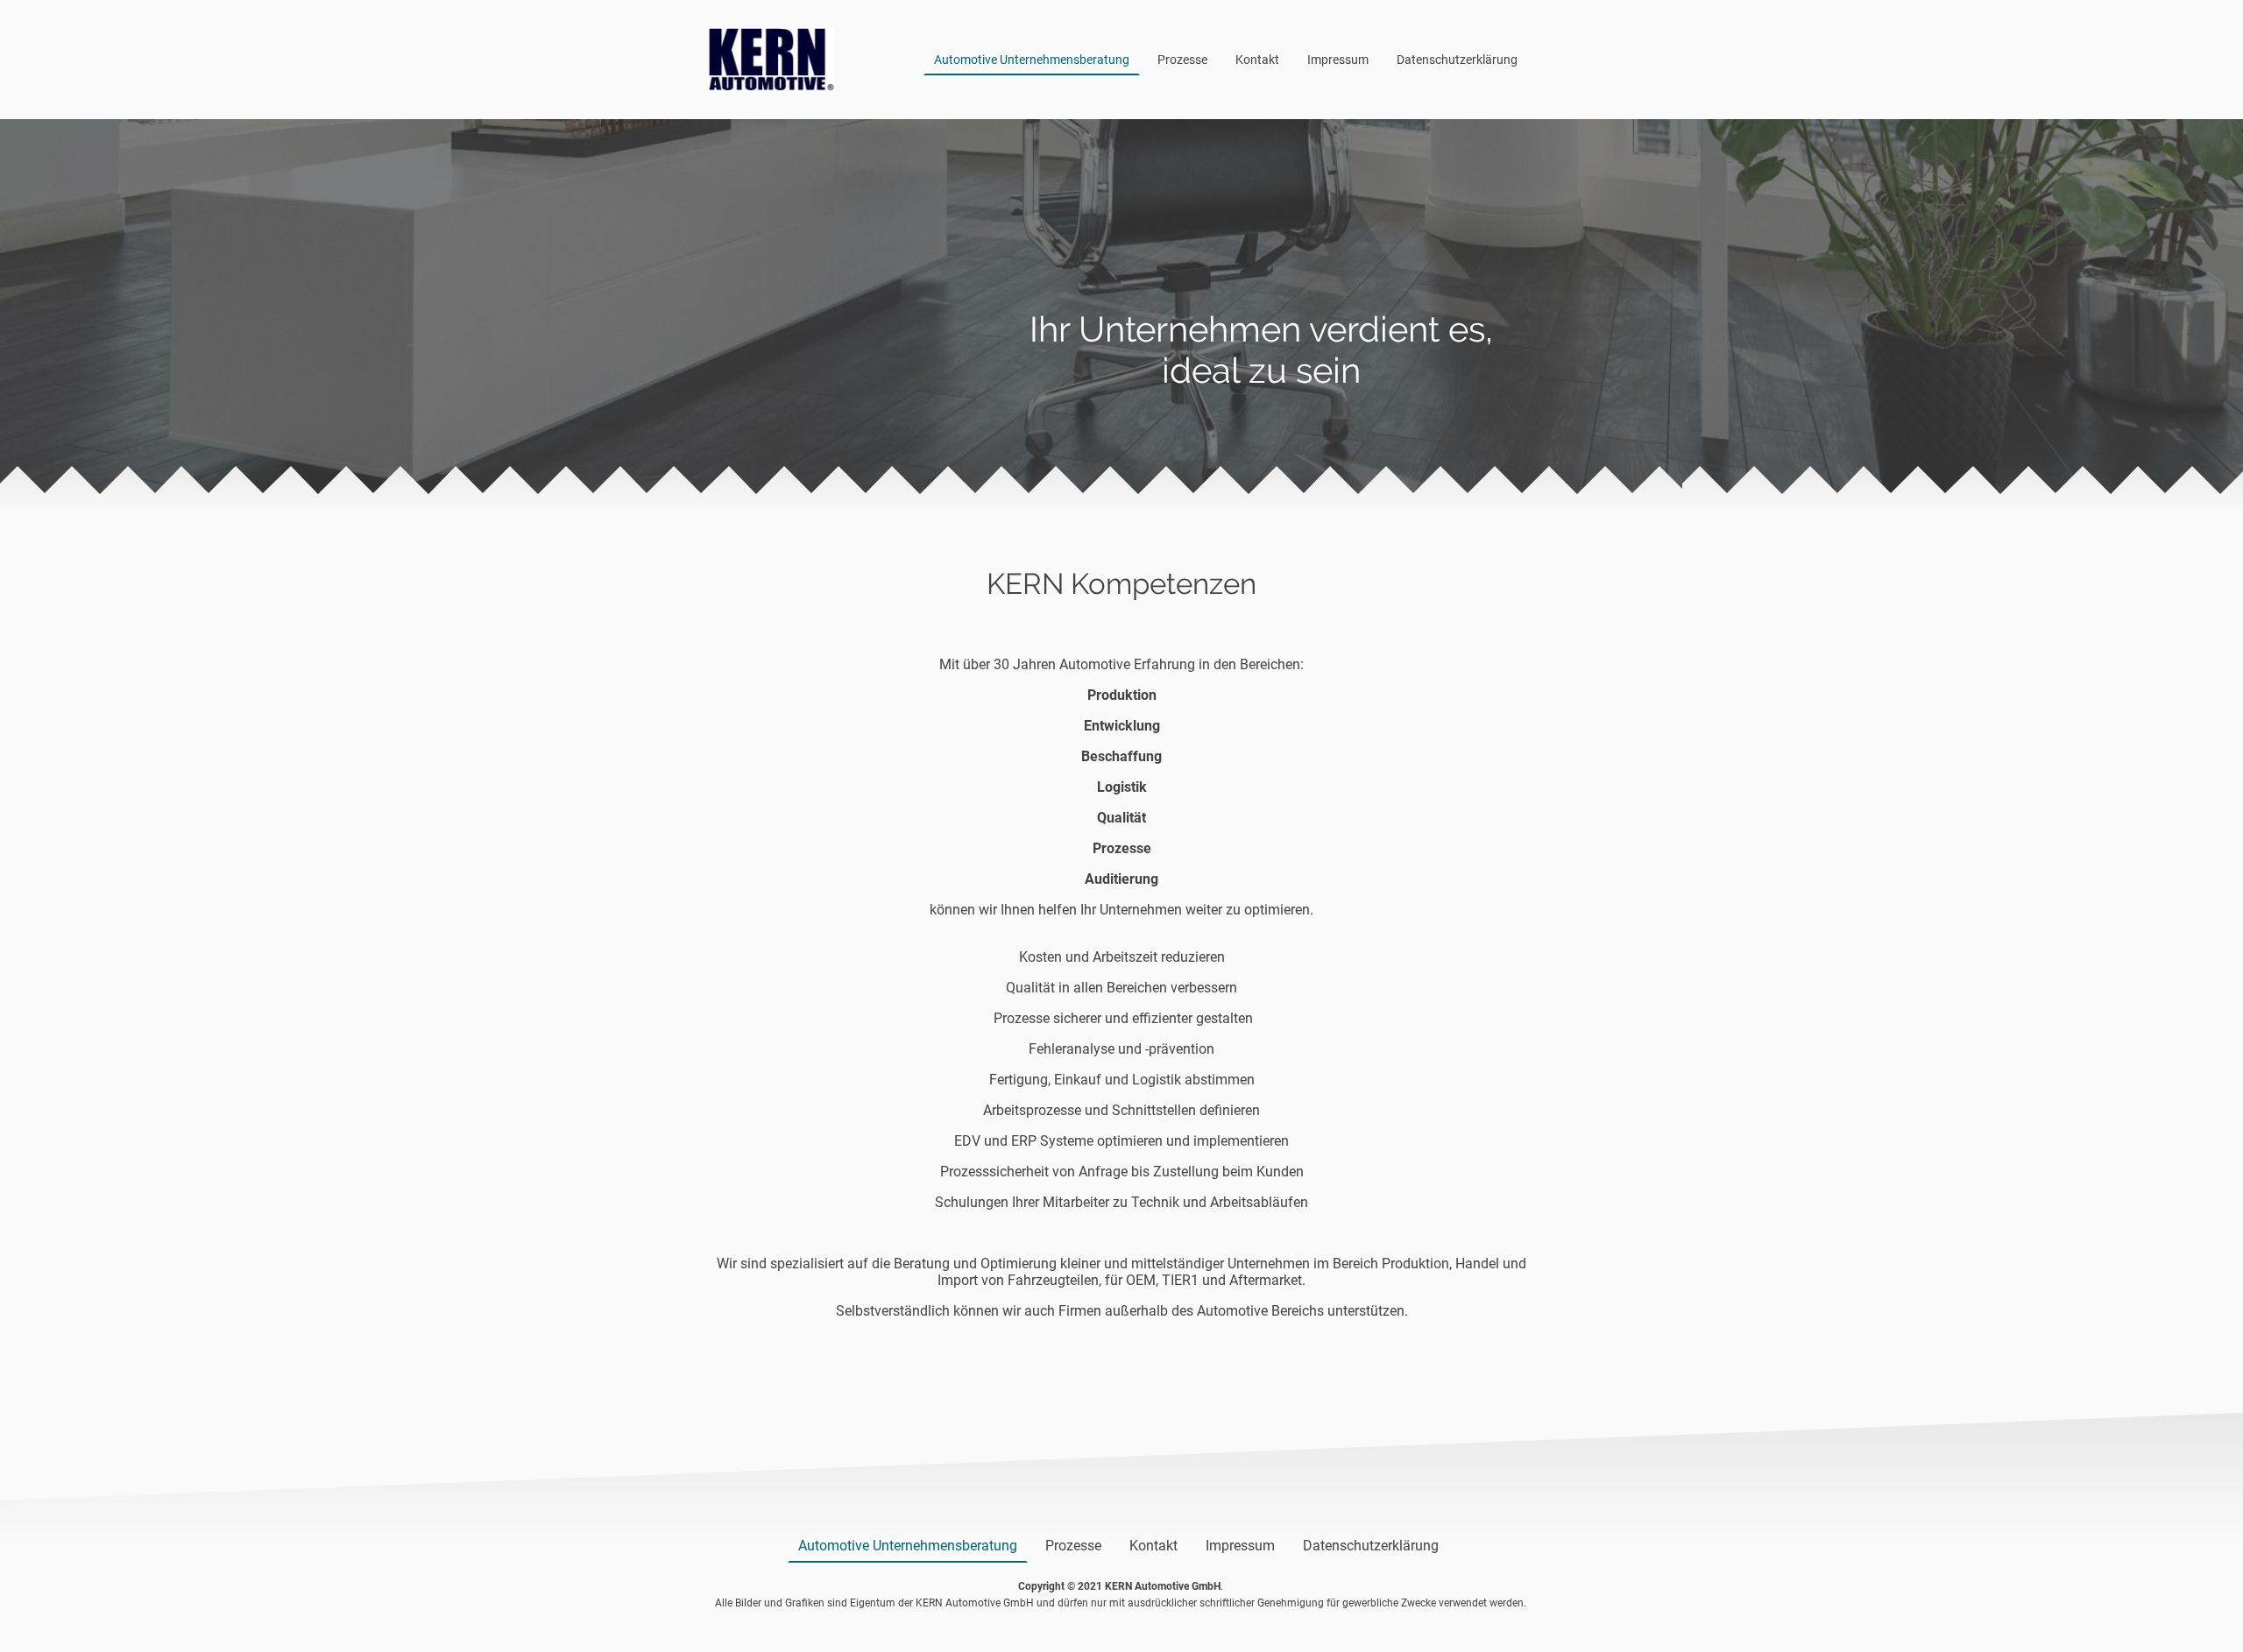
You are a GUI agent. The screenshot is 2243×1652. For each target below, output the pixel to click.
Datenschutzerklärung (1457, 60)
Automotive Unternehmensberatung (1032, 60)
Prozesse (1182, 60)
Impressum (1338, 60)
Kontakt (1257, 60)
